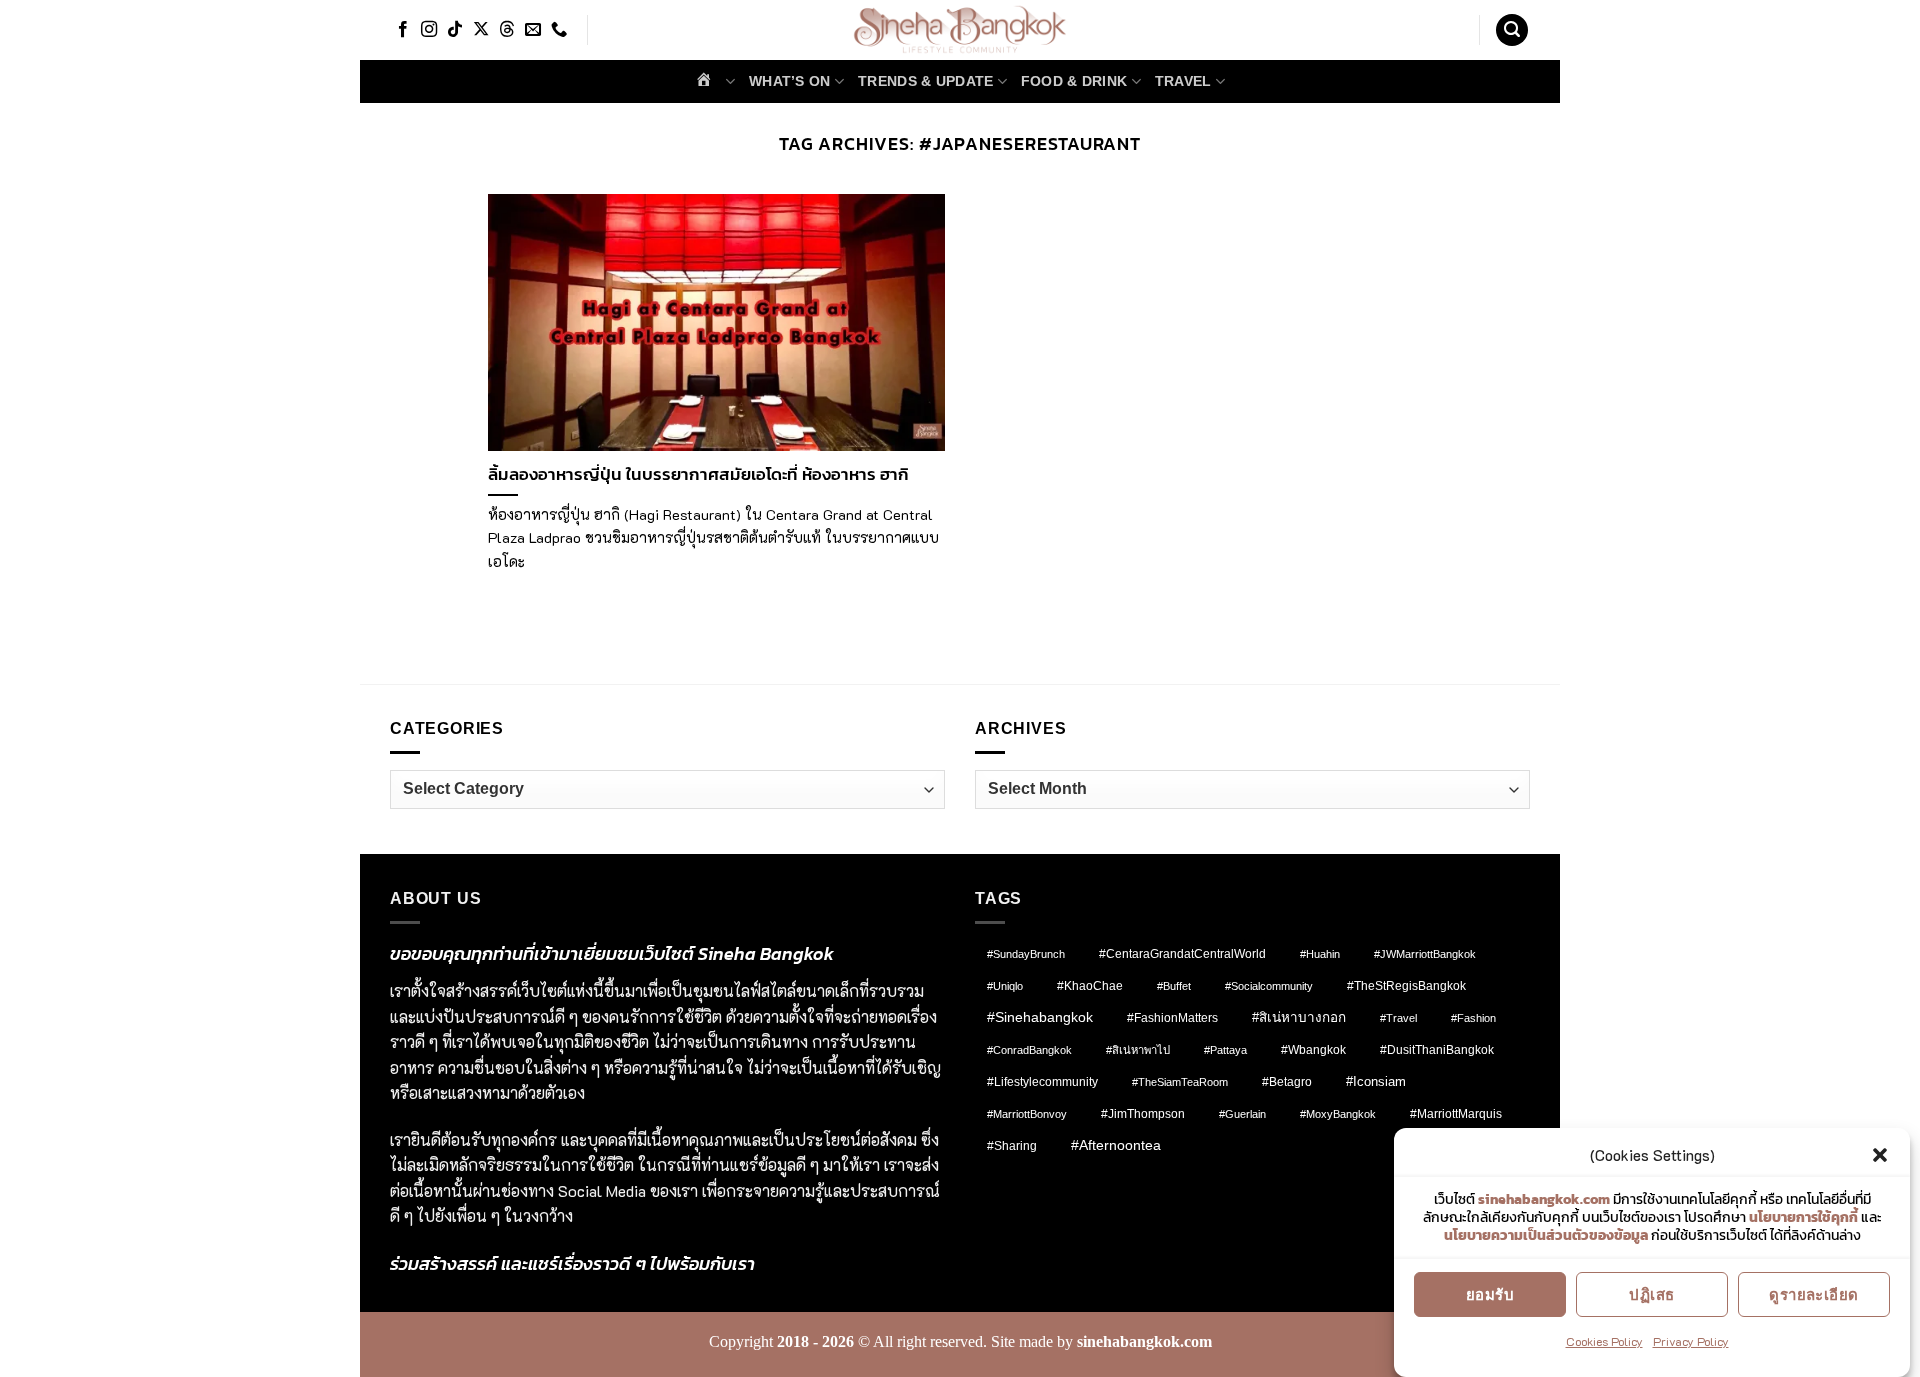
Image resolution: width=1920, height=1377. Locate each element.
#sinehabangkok (1040, 1017)
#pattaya (1225, 1050)
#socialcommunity (1269, 986)
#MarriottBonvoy (1027, 1114)
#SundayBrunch (1026, 954)
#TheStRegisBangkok (1406, 986)
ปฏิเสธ (1651, 1293)
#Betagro (1287, 1082)
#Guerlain (1242, 1114)
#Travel (1398, 1018)
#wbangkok (1313, 1050)
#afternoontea (1116, 1145)
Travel (1183, 81)
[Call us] (559, 30)
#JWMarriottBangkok (1425, 954)
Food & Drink (1074, 81)
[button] (1880, 1155)
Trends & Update (925, 81)
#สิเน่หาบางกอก (1299, 1017)
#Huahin (1320, 954)
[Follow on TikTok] (455, 30)
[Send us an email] (533, 30)
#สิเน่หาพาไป (1138, 1050)
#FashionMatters (1172, 1018)
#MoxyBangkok (1338, 1114)
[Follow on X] (481, 30)
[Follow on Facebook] (403, 30)
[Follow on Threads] (507, 30)
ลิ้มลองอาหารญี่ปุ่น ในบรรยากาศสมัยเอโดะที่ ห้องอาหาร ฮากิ (698, 475)
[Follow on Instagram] (429, 30)
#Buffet (1174, 986)
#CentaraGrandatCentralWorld (1182, 953)
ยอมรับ (1490, 1293)
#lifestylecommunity (1042, 1082)
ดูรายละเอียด (1814, 1293)
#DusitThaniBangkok (1437, 1049)
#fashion (1473, 1018)
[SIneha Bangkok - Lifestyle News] (960, 30)
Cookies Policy (1604, 1341)
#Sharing (1012, 1146)
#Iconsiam (1376, 1081)
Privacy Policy (1691, 1341)
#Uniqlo (1005, 986)
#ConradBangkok (1029, 1050)
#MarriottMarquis (1456, 1113)
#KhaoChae (1090, 986)
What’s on (790, 81)
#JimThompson (1143, 1114)
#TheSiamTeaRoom (1180, 1082)
